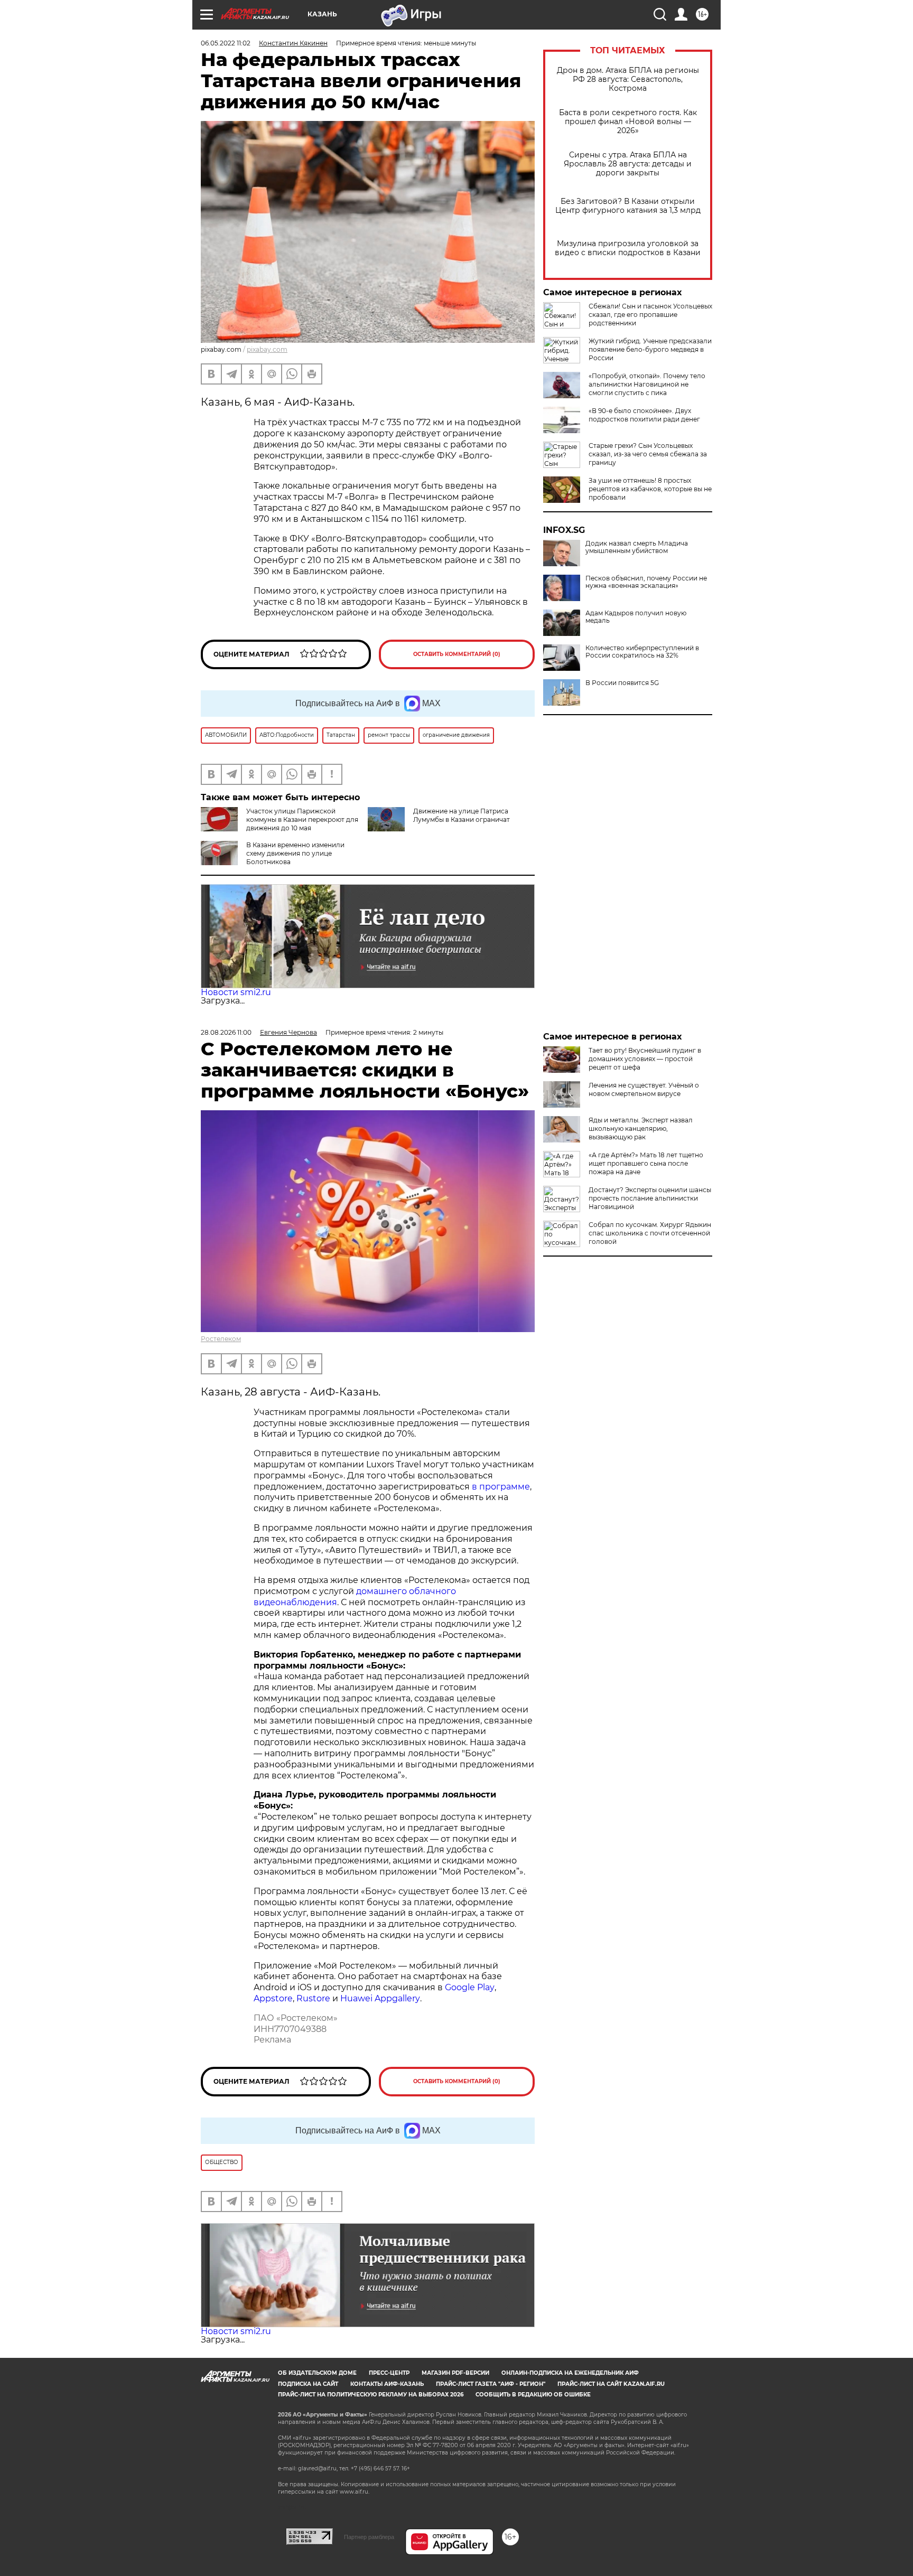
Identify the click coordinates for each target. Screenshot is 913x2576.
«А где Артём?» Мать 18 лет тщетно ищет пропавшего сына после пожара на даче (646, 1163)
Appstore (273, 1998)
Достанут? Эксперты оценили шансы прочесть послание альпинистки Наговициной (650, 1198)
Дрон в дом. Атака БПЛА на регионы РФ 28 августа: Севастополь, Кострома (628, 79)
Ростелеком (221, 1339)
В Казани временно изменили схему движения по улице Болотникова (295, 853)
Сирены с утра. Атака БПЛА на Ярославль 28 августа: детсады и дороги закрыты (628, 164)
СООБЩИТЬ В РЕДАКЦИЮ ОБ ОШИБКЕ (533, 2395)
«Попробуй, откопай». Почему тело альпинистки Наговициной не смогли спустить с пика (647, 384)
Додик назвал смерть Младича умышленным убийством (637, 547)
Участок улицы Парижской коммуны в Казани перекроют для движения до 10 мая (302, 819)
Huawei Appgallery (380, 1998)
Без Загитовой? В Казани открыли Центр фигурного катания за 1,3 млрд (628, 206)
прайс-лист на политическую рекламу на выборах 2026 (371, 2395)
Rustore (313, 1998)
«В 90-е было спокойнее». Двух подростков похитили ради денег (644, 415)
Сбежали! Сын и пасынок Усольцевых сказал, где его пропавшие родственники (650, 315)
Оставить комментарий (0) (457, 654)
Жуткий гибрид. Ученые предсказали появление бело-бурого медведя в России (650, 349)
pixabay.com (267, 349)
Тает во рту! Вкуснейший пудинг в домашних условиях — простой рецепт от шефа (645, 1059)
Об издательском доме (317, 2373)
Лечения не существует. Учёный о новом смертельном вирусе (644, 1089)
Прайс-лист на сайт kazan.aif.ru (611, 2384)
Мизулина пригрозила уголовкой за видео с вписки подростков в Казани (628, 248)
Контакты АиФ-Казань (387, 2384)
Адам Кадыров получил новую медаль (636, 617)
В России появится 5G (622, 683)
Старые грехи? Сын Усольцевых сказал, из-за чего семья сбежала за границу (648, 454)
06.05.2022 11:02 (226, 43)
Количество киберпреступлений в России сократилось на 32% (642, 652)
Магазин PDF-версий (455, 2373)
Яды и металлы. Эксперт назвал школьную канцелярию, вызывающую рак (641, 1128)
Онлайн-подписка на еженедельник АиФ (570, 2373)
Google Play (470, 1987)
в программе (501, 1487)
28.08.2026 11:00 (226, 1032)
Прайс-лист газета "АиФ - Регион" (491, 2384)
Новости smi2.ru (236, 992)
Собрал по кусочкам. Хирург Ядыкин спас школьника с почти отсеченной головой (650, 1233)
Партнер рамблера (369, 2537)
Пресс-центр (389, 2373)
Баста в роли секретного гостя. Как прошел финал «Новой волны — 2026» (628, 122)
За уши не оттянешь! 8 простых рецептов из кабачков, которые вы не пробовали (650, 489)
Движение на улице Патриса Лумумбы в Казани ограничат (462, 815)
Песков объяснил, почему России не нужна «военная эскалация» (646, 582)
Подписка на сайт (308, 2384)
